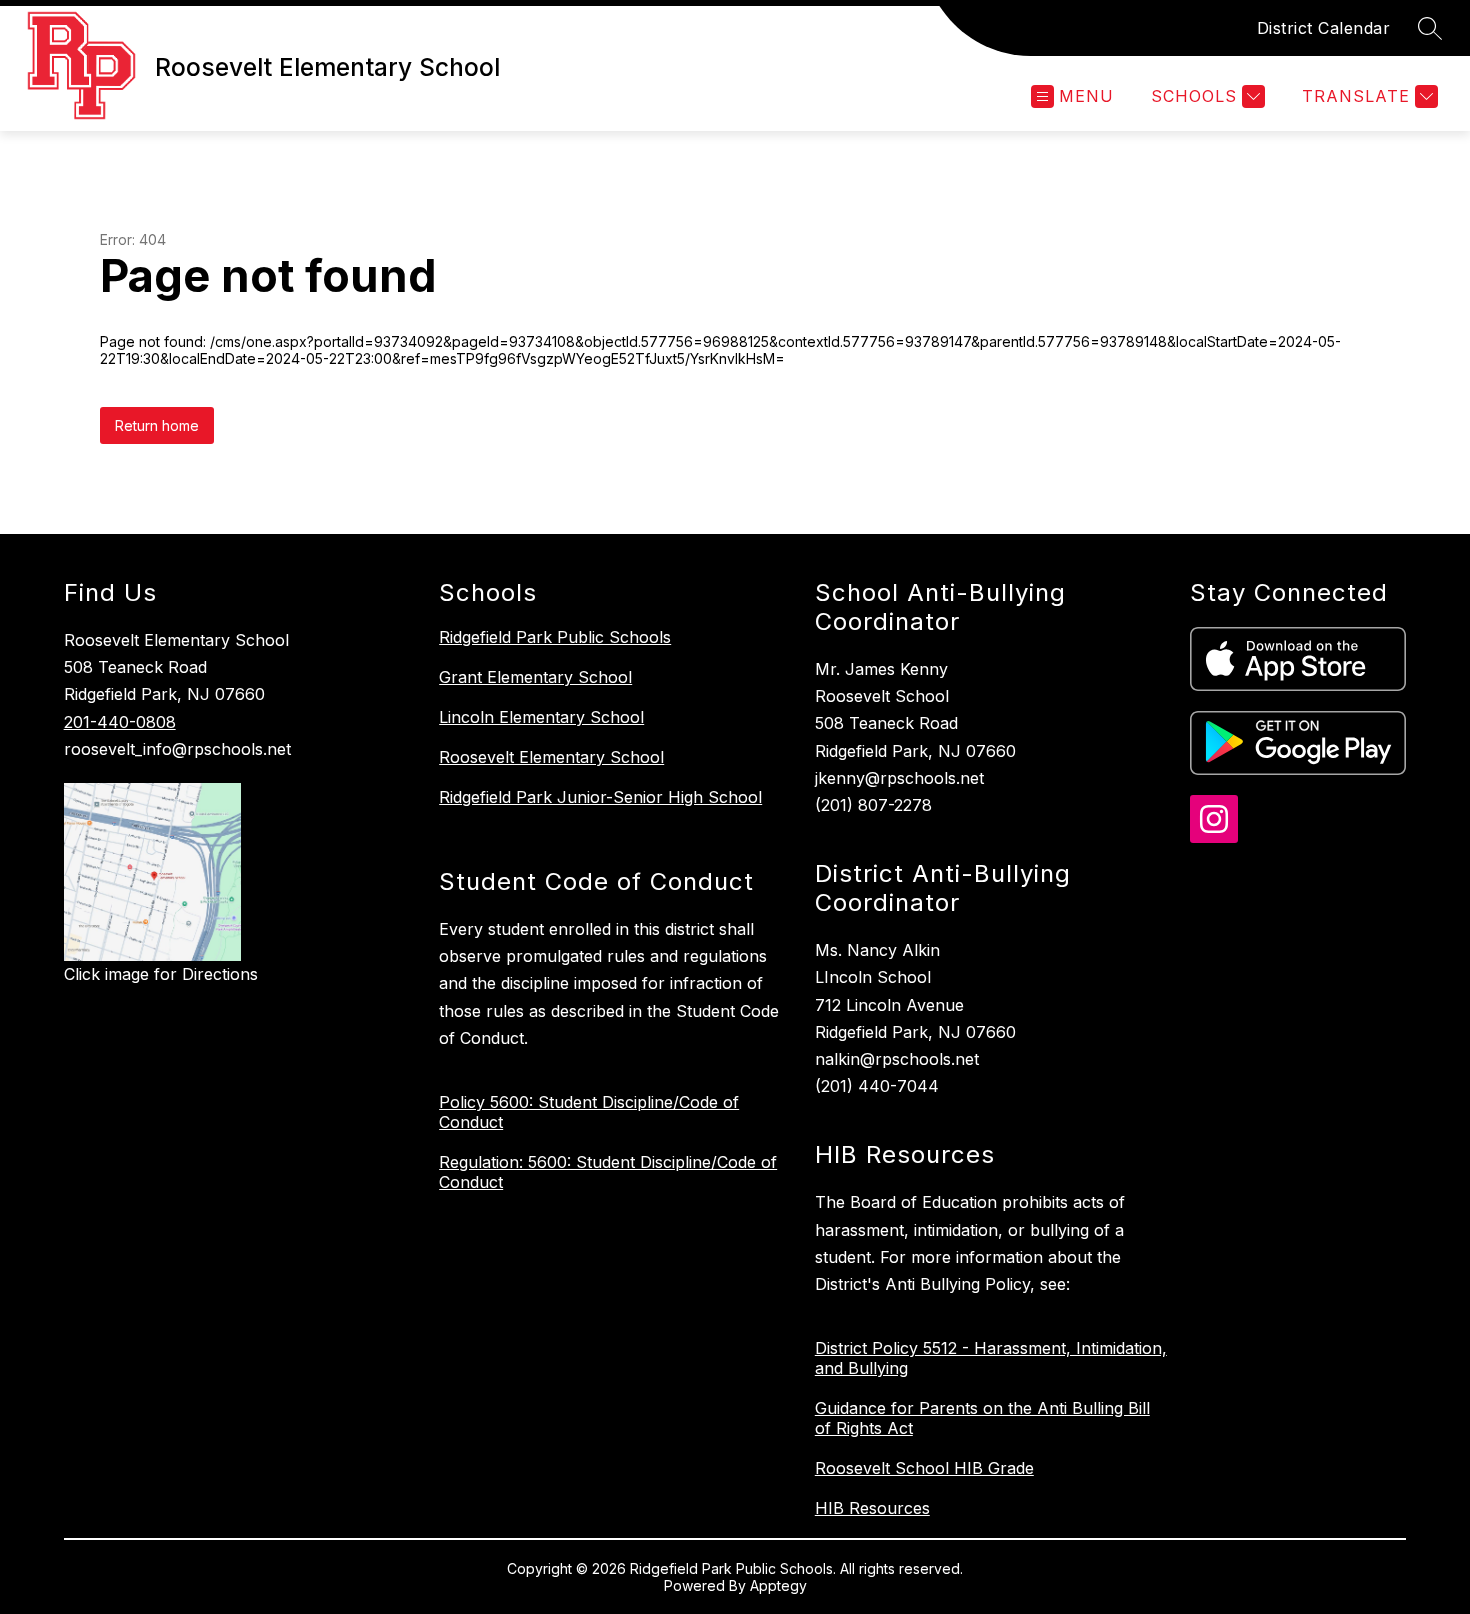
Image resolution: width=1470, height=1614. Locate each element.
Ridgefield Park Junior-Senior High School (600, 797)
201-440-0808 (120, 722)
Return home (157, 425)
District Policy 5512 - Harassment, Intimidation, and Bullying (991, 1358)
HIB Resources (872, 1508)
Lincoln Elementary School (541, 717)
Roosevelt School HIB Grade (924, 1468)
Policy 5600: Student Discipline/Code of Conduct (589, 1112)
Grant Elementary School (535, 677)
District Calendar (1324, 28)
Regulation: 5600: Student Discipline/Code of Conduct (608, 1172)
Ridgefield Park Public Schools (555, 637)
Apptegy (778, 1585)
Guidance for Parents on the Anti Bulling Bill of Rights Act (982, 1418)
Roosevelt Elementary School (551, 757)
